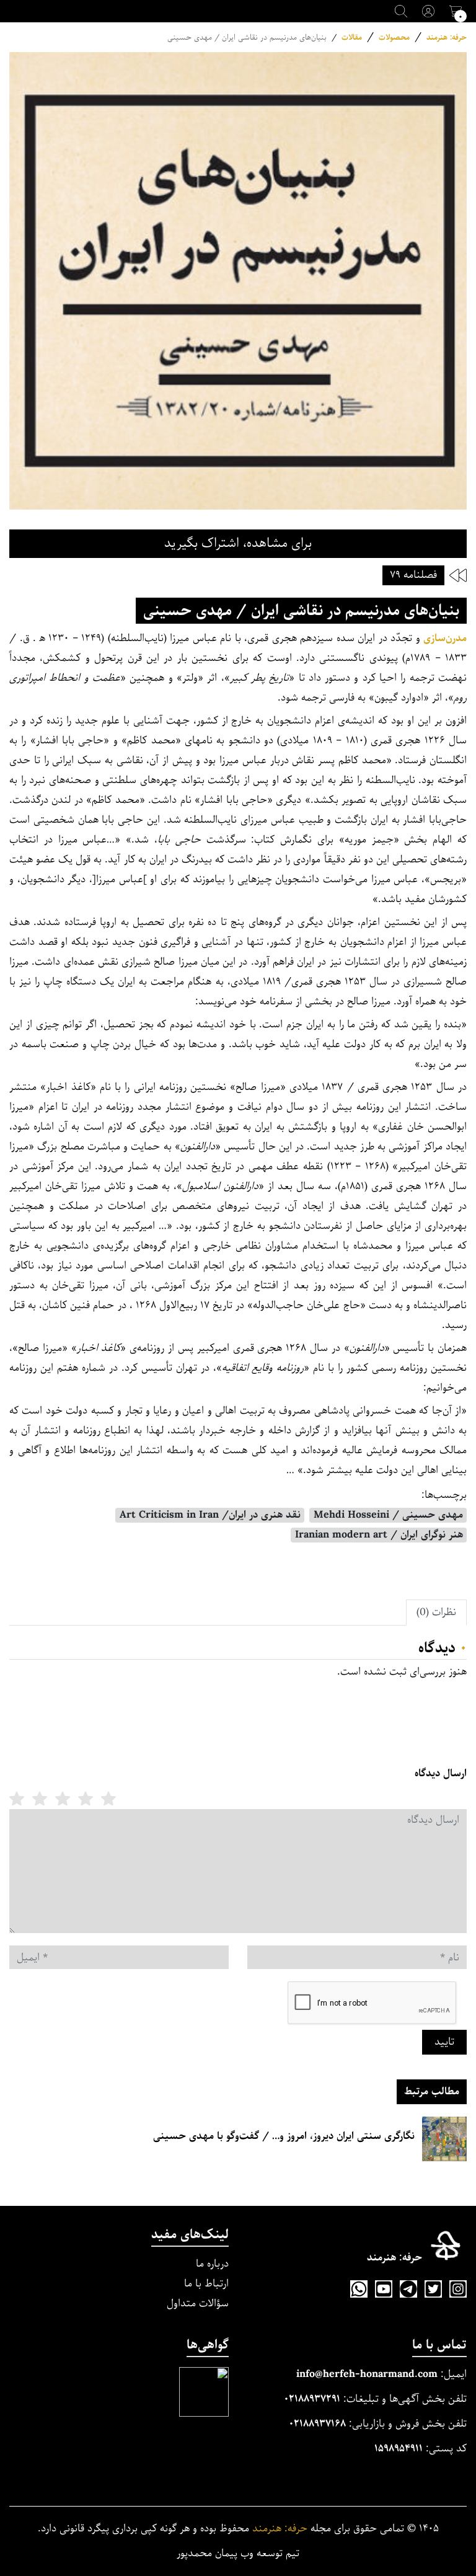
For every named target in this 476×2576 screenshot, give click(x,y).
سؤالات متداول (198, 2304)
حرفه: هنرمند (447, 38)
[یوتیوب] (384, 2289)
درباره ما (212, 2264)
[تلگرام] (408, 2289)
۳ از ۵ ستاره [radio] (63, 1799)
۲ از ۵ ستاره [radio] (86, 1799)
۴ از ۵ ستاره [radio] (40, 1799)
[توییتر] (433, 2289)
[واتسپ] (359, 2289)
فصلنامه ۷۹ (413, 575)
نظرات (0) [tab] (436, 1612)
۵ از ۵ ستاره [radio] (17, 1799)
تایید (444, 2042)
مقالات (352, 38)
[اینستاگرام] (458, 2289)
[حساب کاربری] (428, 11)
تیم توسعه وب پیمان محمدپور (238, 2554)
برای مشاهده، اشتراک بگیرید (238, 543)
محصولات (394, 38)
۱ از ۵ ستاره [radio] (108, 1799)
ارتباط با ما (206, 2284)
